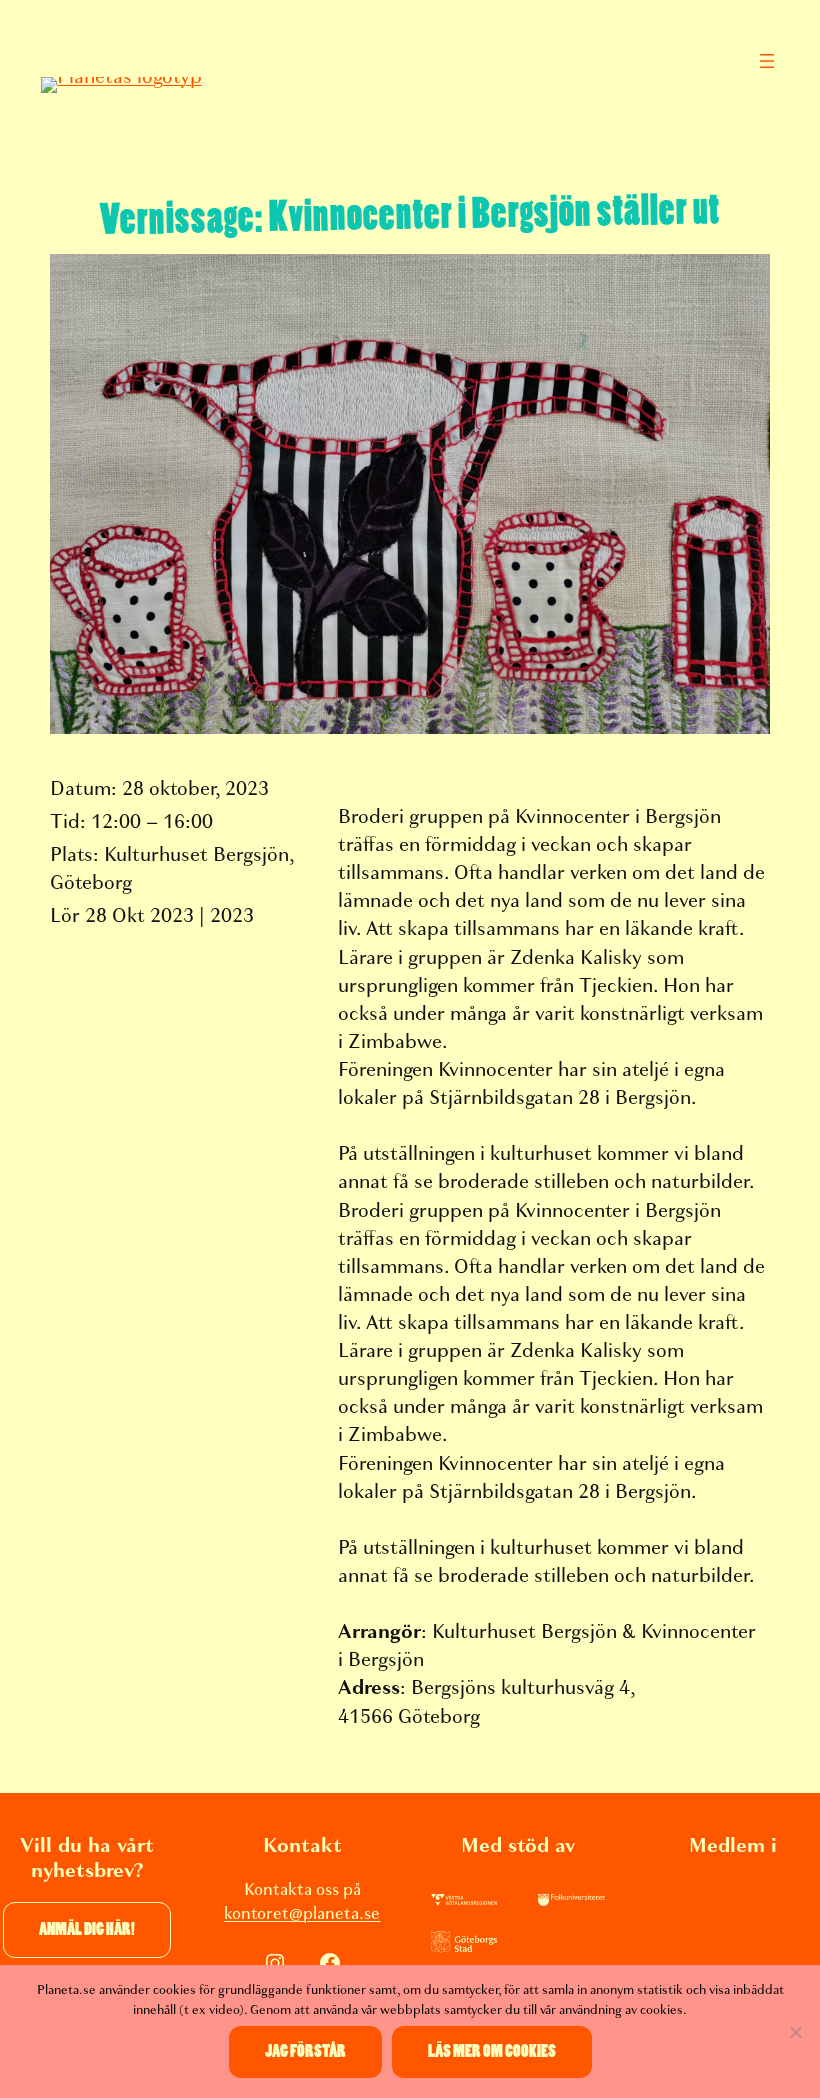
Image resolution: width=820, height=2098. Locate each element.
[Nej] (795, 2032)
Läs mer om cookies (492, 2051)
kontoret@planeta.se (302, 1913)
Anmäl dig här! (87, 1929)
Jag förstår (305, 2051)
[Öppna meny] (767, 61)
